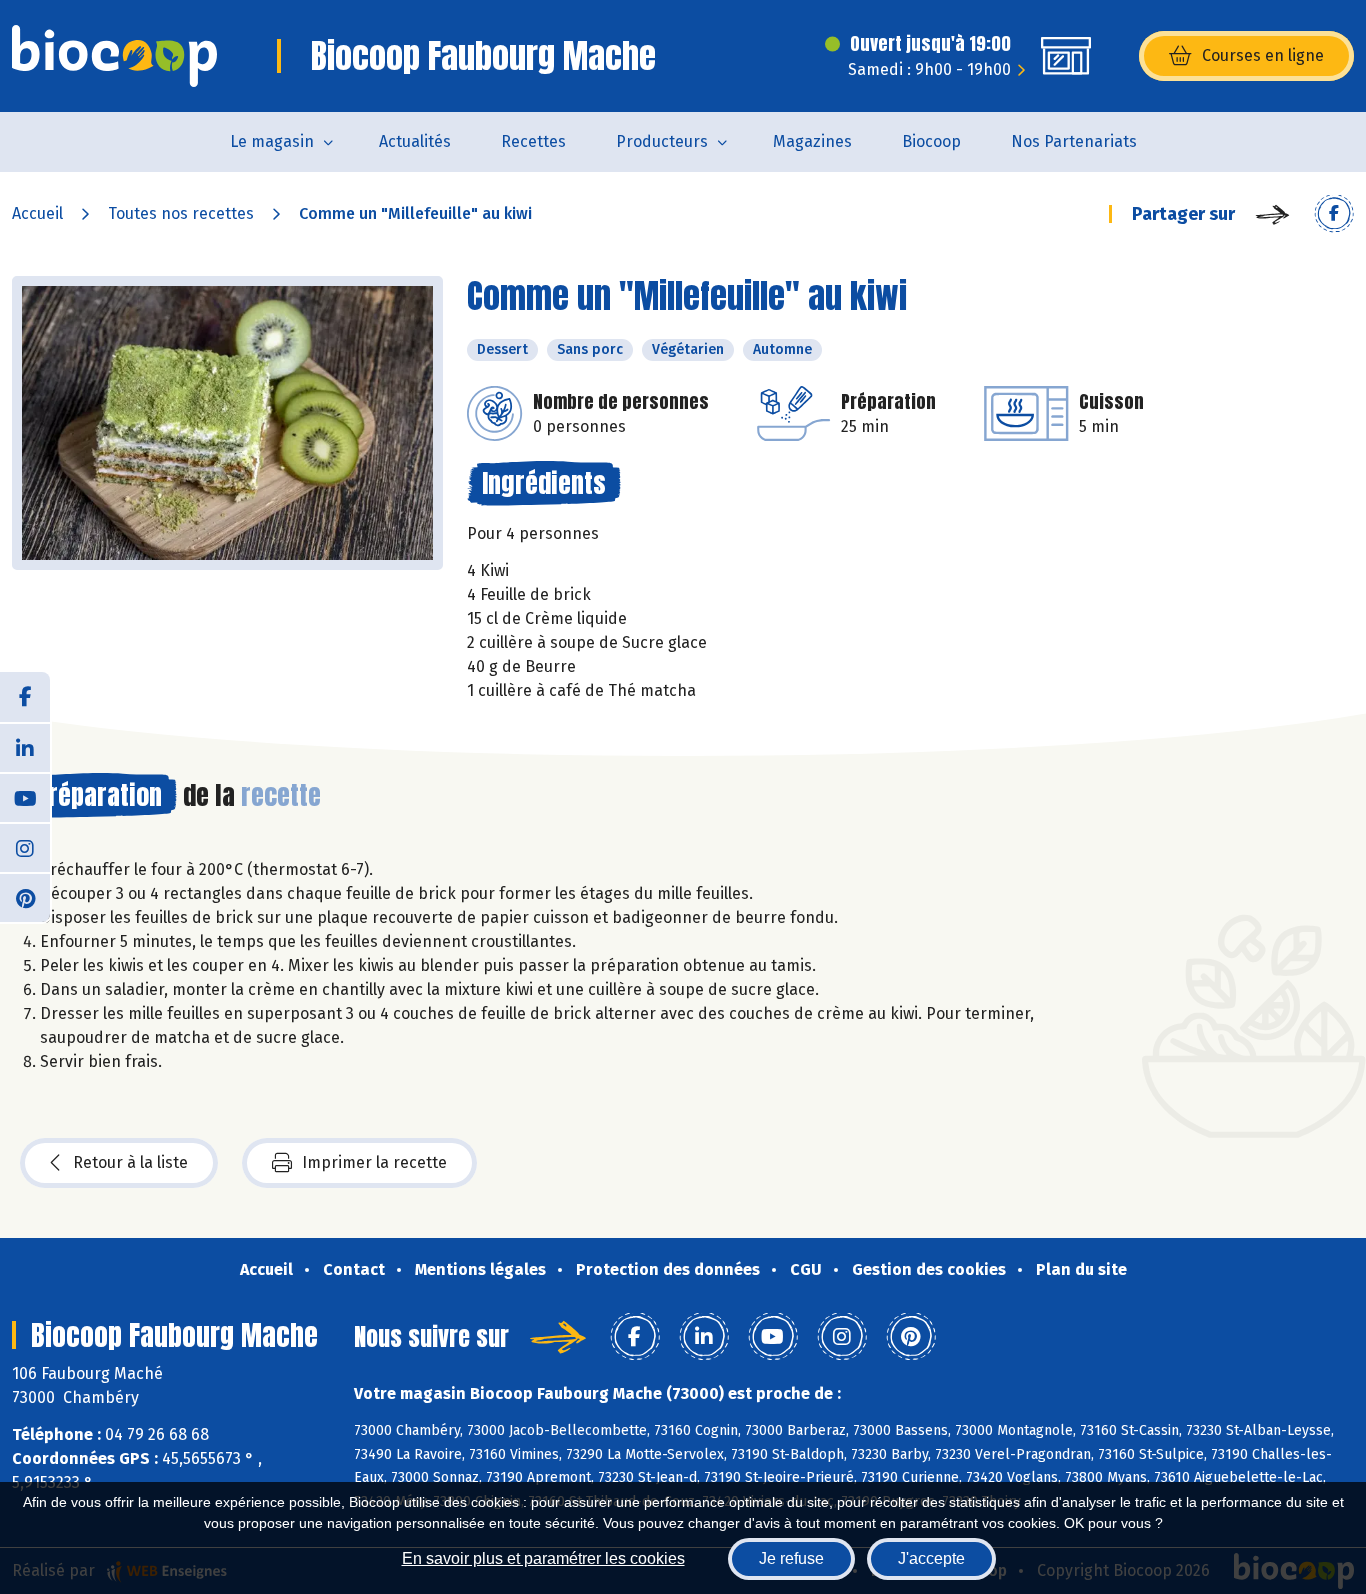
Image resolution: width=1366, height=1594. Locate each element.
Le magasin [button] (272, 141)
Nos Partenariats (1074, 141)
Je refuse (791, 1558)
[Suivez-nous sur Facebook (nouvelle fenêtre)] (25, 697)
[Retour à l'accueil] (114, 56)
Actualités (415, 141)
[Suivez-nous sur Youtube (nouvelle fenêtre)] (25, 797)
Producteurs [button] (662, 141)
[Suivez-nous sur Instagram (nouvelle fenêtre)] (25, 847)
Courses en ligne (1263, 55)
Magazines (812, 141)
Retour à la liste (130, 1162)
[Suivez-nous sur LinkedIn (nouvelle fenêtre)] (25, 747)
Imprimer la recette (374, 1162)
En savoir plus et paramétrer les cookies (543, 1558)
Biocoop (931, 141)
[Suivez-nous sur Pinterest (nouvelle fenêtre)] (25, 897)
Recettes (533, 141)
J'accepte (931, 1558)
